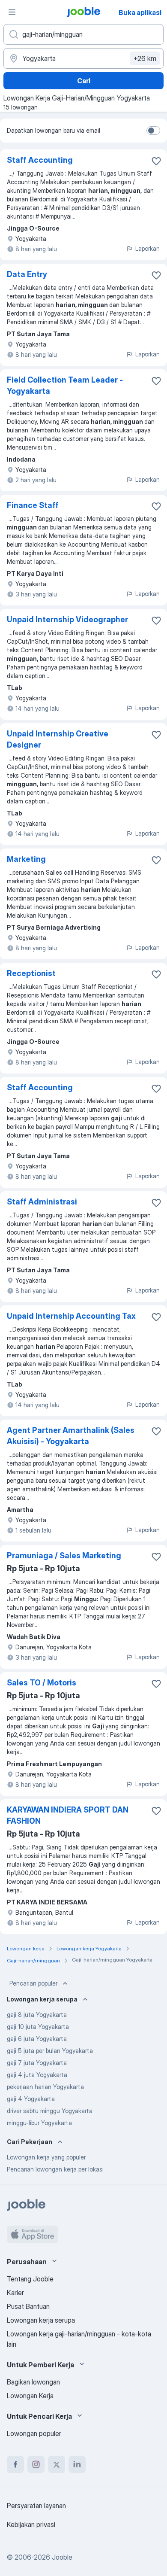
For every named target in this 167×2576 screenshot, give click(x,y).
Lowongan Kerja (30, 2396)
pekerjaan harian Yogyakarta (45, 2087)
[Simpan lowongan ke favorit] (156, 161)
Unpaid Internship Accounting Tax (71, 1316)
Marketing (26, 859)
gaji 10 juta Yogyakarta (38, 2027)
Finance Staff (33, 505)
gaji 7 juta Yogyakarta (37, 2063)
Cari (84, 81)
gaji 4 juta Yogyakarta (37, 2075)
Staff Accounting (40, 160)
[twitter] (57, 2464)
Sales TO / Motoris (42, 1683)
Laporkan (148, 248)
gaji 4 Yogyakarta (31, 2099)
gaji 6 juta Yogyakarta (37, 2039)
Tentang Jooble (30, 2279)
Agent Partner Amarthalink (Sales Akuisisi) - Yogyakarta (71, 1436)
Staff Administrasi (42, 1202)
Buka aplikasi (140, 12)
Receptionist (31, 973)
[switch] (153, 131)
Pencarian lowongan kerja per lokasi (55, 2169)
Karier (15, 2293)
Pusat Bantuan (28, 2306)
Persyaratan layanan (36, 2506)
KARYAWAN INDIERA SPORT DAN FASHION (68, 1815)
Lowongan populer (34, 2433)
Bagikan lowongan (33, 2382)
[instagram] (36, 2464)
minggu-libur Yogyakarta (39, 2123)
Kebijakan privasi (31, 2524)
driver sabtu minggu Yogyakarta (50, 2111)
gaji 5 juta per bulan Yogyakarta (50, 2051)
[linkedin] (77, 2464)
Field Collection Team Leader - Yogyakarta (65, 385)
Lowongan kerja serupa (41, 2320)
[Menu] (12, 12)
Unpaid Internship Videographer (67, 619)
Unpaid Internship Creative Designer (58, 739)
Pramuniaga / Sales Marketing (64, 1556)
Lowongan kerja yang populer (46, 2157)
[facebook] (15, 2464)
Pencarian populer (33, 1983)
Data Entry (27, 274)
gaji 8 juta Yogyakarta (37, 2015)
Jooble (62, 2557)
